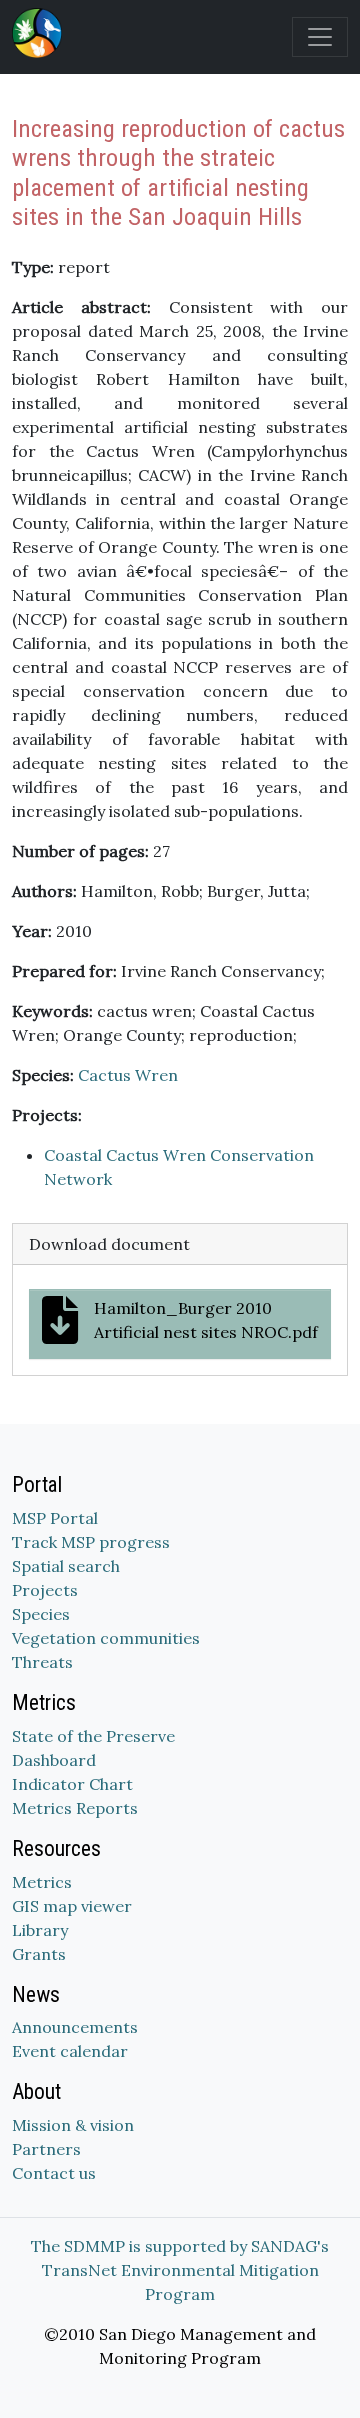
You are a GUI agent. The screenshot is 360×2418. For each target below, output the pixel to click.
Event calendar (70, 2051)
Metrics (42, 1882)
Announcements (75, 2027)
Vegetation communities (106, 1638)
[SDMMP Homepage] (41, 33)
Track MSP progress (91, 1542)
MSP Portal (55, 1518)
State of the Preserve (93, 1736)
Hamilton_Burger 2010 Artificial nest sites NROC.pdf (206, 1320)
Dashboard (54, 1760)
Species (41, 1614)
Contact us (54, 2173)
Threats (42, 1662)
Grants (39, 1954)
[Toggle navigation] (320, 37)
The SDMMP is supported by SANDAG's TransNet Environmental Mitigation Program (180, 2270)
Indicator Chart (72, 1784)
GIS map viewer (72, 1906)
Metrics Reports (75, 1808)
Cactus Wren (128, 1075)
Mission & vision (73, 2125)
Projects (45, 1590)
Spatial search (66, 1566)
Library (40, 1930)
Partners (46, 2149)
